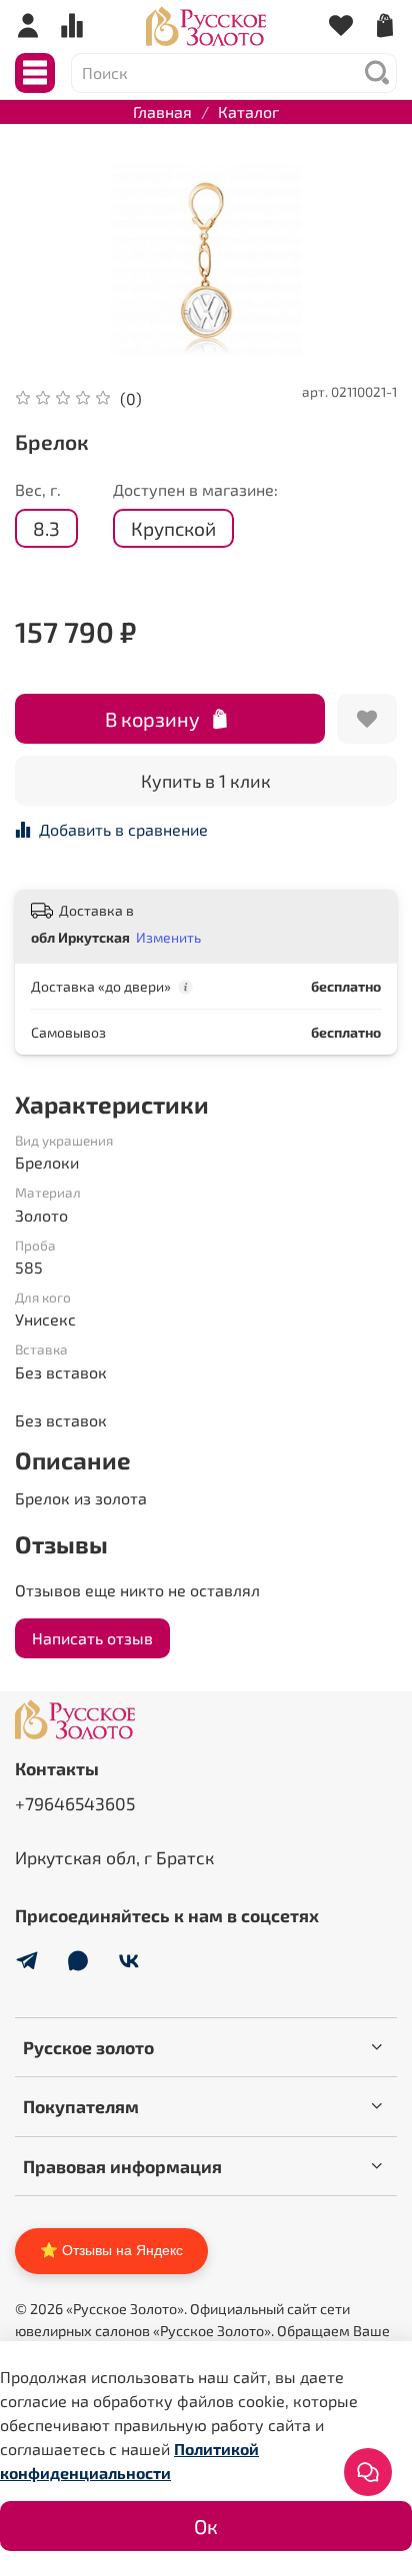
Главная (162, 111)
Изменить (168, 937)
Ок (206, 2526)
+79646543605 (75, 1803)
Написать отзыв (92, 1638)
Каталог (248, 111)
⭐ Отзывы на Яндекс (111, 2250)
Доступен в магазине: (195, 489)
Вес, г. (38, 489)
